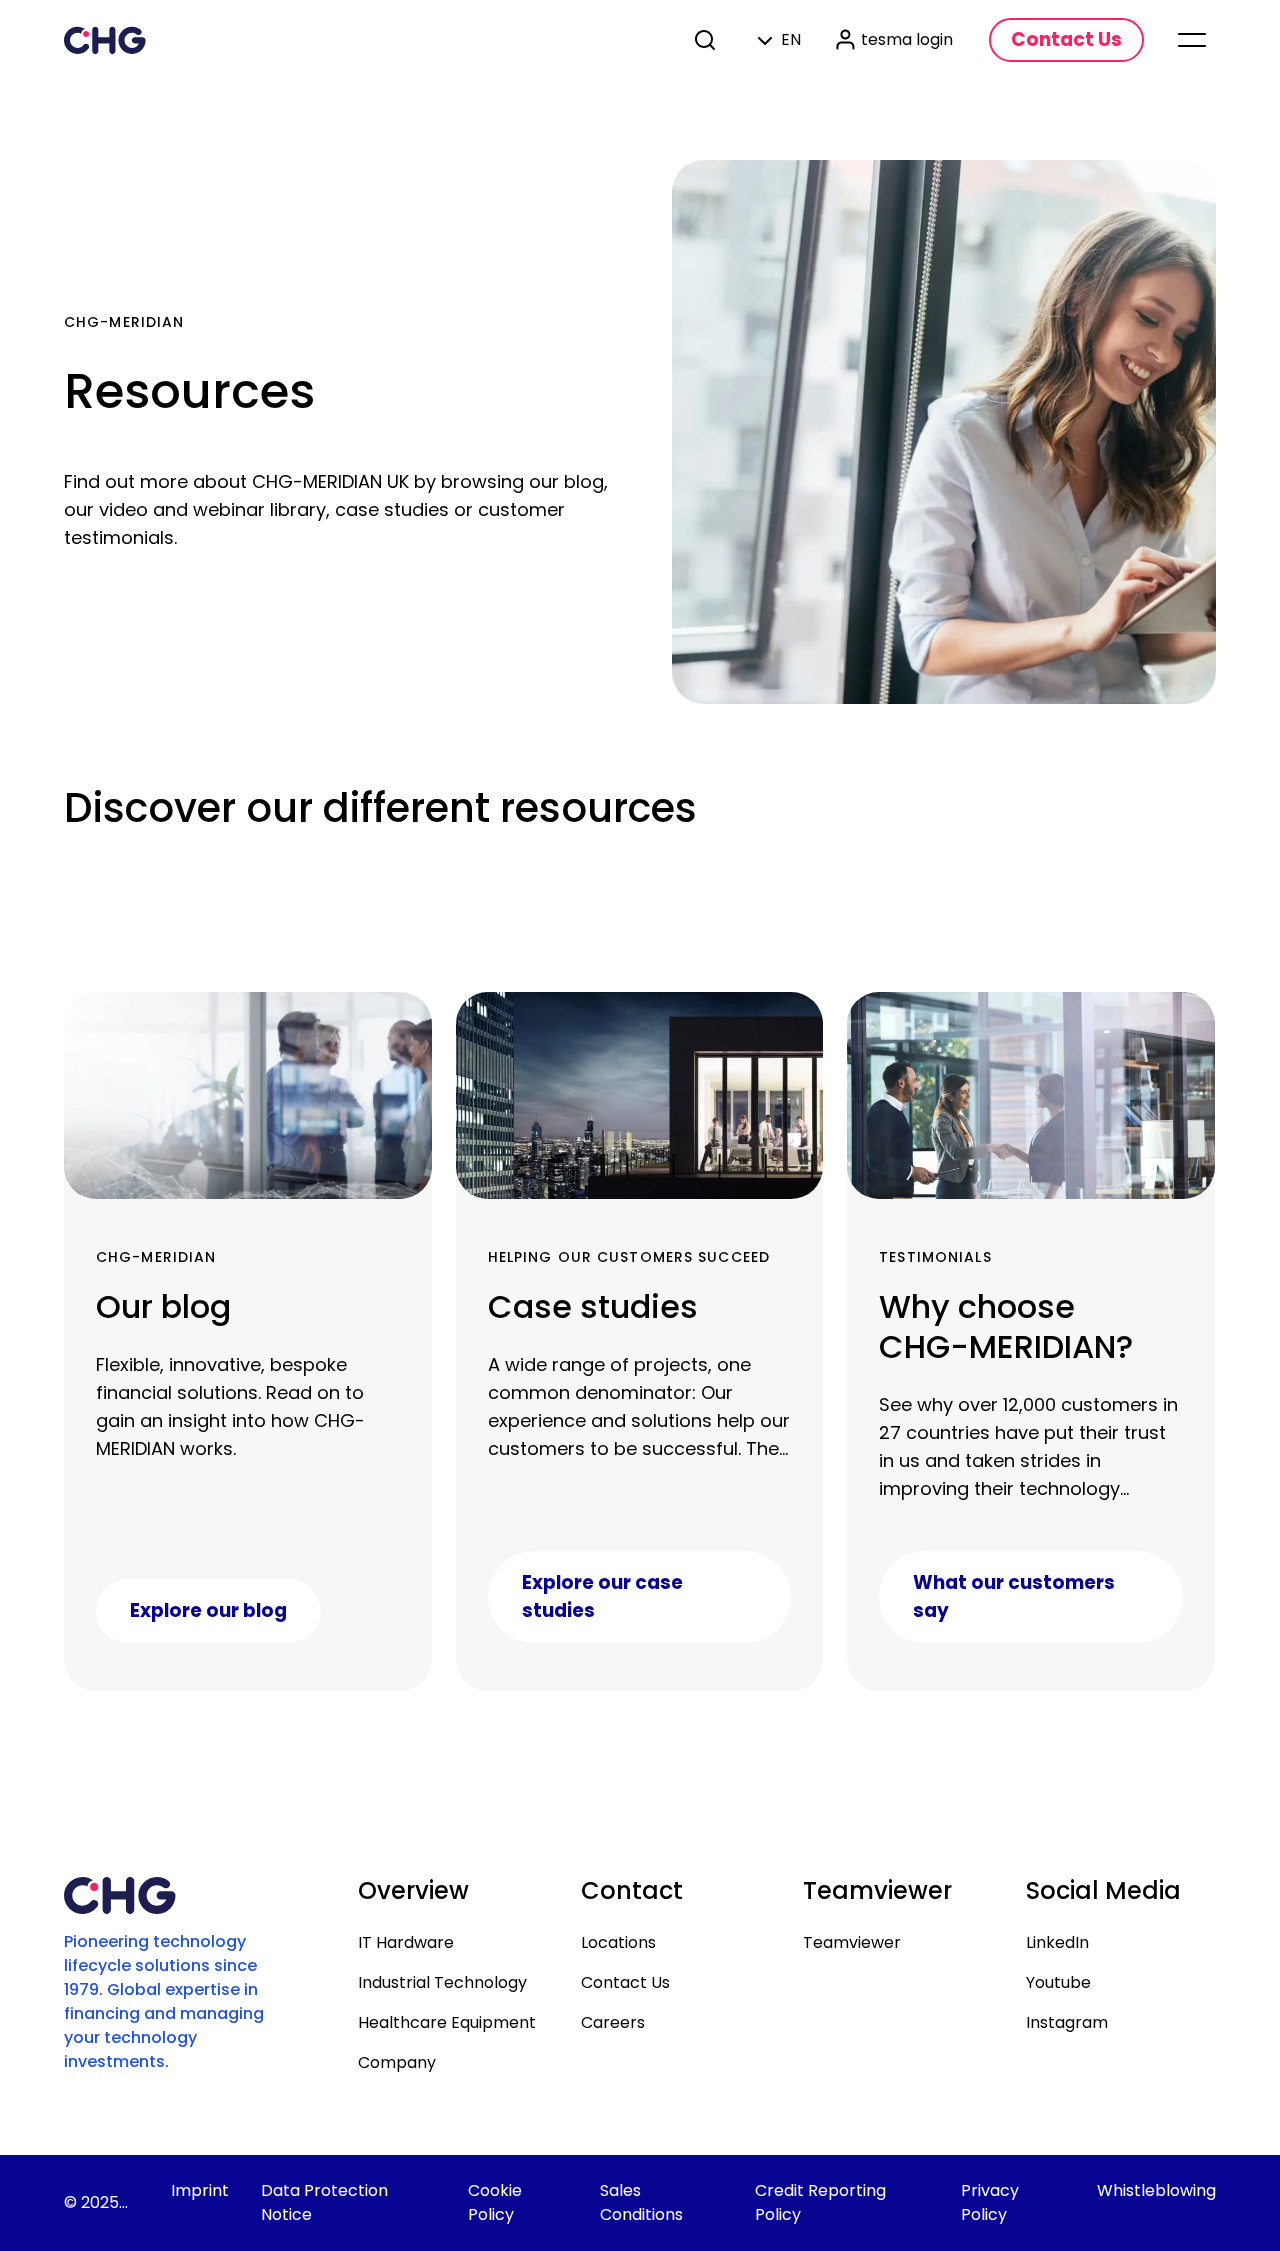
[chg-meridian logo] (105, 40)
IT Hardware (406, 1942)
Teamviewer (852, 1942)
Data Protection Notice (324, 2202)
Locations (618, 1942)
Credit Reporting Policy (820, 2202)
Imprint (200, 2190)
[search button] (707, 40)
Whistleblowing (1156, 2190)
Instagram (1067, 2022)
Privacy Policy (990, 2202)
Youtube (1058, 1982)
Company (397, 2062)
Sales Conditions (641, 2202)
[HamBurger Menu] (1192, 40)
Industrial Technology (442, 1982)
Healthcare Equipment (447, 2022)
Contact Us (625, 1982)
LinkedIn (1057, 1942)
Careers (613, 2022)
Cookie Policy (495, 2202)
